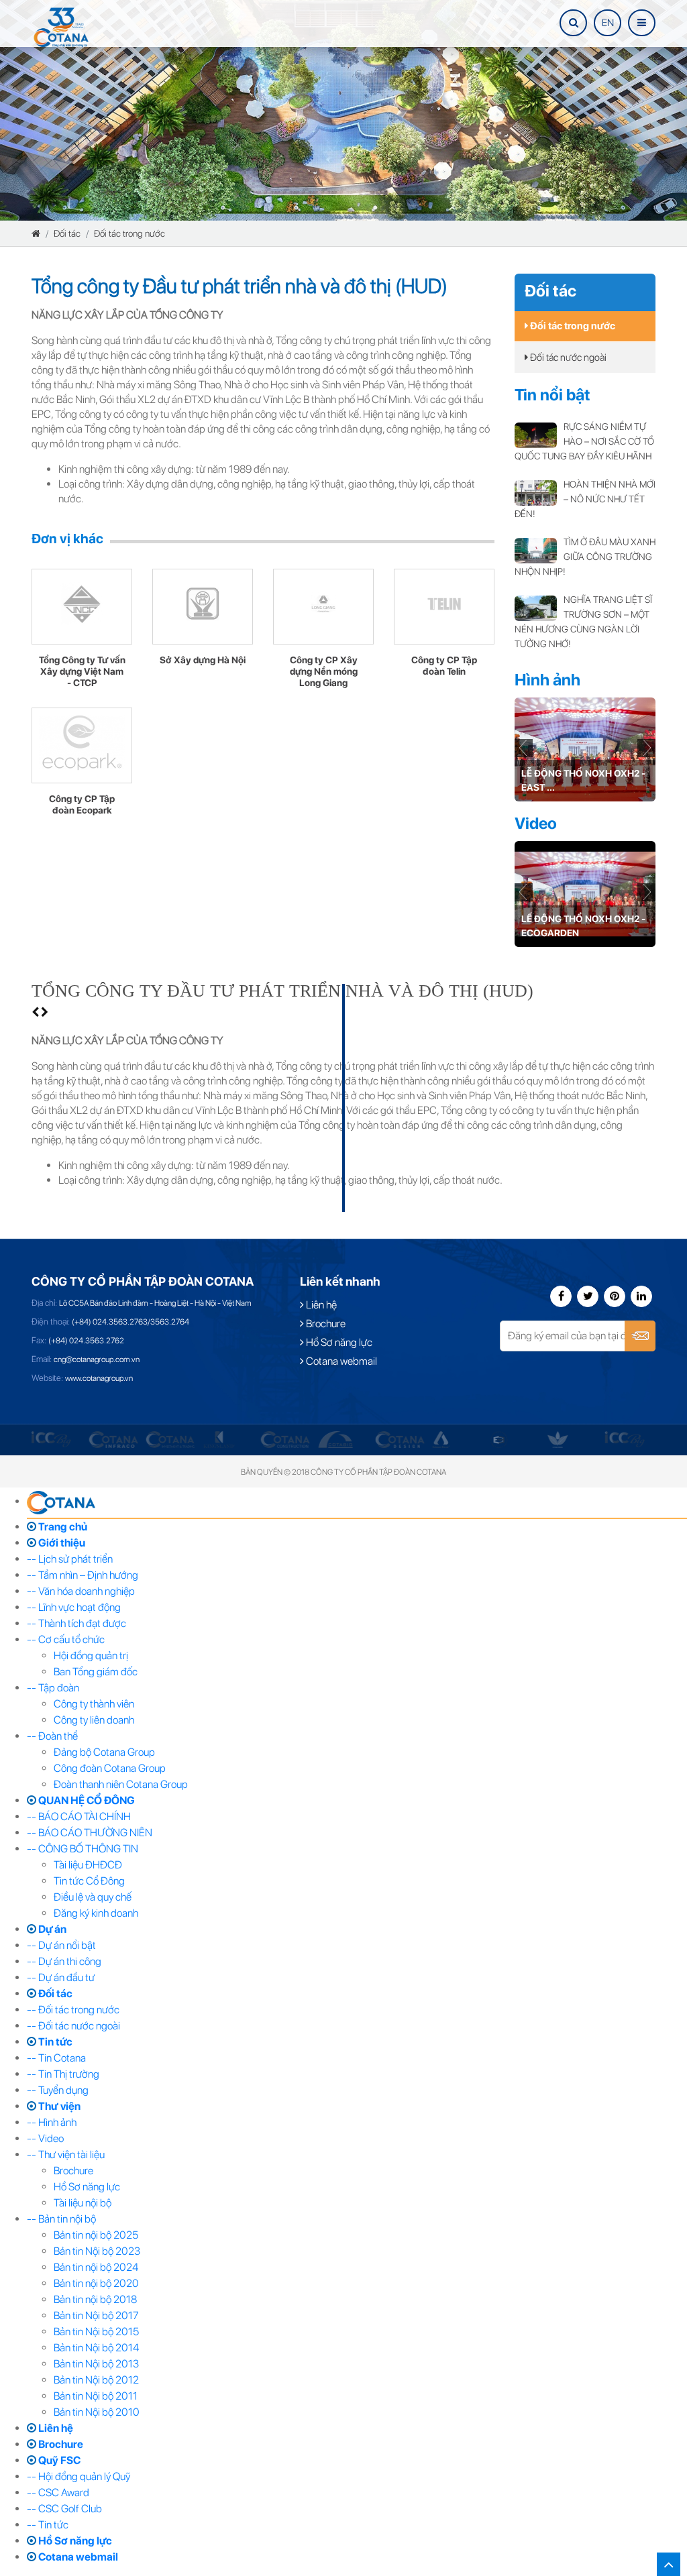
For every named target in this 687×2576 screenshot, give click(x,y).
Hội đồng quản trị (91, 1656)
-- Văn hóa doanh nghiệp (81, 1591)
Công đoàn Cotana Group (110, 1768)
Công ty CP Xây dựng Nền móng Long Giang (324, 671)
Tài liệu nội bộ (83, 2203)
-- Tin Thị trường (63, 2074)
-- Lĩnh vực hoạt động (74, 1607)
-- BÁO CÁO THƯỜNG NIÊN (90, 1833)
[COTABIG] (335, 1439)
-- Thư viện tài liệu (66, 2154)
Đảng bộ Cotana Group (104, 1752)
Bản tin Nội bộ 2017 (96, 2315)
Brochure (325, 1324)
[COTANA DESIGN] (400, 1439)
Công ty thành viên (94, 1704)
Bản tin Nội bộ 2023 (97, 2251)
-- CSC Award (58, 2493)
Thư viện (58, 2106)
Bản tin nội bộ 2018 (95, 2299)
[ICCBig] (51, 1439)
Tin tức (54, 2042)
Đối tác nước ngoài (567, 357)
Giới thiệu (61, 1543)
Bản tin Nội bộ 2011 (96, 2396)
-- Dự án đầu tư (61, 1977)
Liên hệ (320, 1305)
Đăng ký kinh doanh (96, 1913)
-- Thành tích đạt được (76, 1623)
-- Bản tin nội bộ (61, 2219)
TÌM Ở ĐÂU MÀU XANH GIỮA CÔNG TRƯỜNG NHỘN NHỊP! (585, 557)
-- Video (45, 2138)
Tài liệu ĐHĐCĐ (88, 1865)
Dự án (51, 1929)
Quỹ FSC (58, 2460)
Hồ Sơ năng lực (338, 1342)
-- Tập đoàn (53, 1688)
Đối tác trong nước (129, 233)
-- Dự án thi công (64, 1961)
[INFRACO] (113, 1439)
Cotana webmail (340, 1361)
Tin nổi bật (552, 395)
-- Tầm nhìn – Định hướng (83, 1575)
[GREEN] (558, 1439)
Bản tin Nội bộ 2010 (97, 2412)
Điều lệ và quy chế (93, 1897)
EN (608, 23)
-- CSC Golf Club (64, 2509)
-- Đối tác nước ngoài (73, 2026)
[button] (646, 749)
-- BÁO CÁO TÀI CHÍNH (79, 1816)
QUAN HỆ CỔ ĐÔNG (86, 1800)
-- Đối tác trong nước (73, 2010)
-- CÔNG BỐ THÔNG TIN (83, 1849)
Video (536, 823)
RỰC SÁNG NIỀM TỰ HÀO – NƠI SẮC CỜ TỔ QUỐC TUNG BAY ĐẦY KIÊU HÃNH (584, 441)
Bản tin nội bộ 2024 (96, 2267)
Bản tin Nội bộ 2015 (96, 2332)
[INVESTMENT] (170, 1439)
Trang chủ (62, 1527)
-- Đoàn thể (52, 1736)
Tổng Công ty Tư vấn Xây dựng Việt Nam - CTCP (82, 671)
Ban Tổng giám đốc (96, 1672)
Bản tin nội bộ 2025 (96, 2235)
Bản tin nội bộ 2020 (96, 2283)
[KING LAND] (219, 1439)
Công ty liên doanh (94, 1720)
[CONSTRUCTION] (285, 1439)
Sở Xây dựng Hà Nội (203, 660)
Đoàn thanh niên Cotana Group (121, 1784)
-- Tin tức (48, 2525)
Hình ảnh (547, 680)
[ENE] (499, 1439)
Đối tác (67, 233)
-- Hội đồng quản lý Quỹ (78, 2476)
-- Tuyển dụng (58, 2090)
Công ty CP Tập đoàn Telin (444, 666)
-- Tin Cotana (56, 2058)
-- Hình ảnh (52, 2122)
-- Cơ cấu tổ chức (66, 1639)
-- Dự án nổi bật (61, 1945)
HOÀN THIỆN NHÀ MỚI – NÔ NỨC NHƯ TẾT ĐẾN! (585, 499)
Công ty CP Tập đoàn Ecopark (82, 804)
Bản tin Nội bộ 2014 (96, 2348)
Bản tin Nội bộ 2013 (96, 2364)
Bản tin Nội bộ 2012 (96, 2380)
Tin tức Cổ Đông (89, 1881)
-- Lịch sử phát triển (70, 1559)
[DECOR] (441, 1439)
